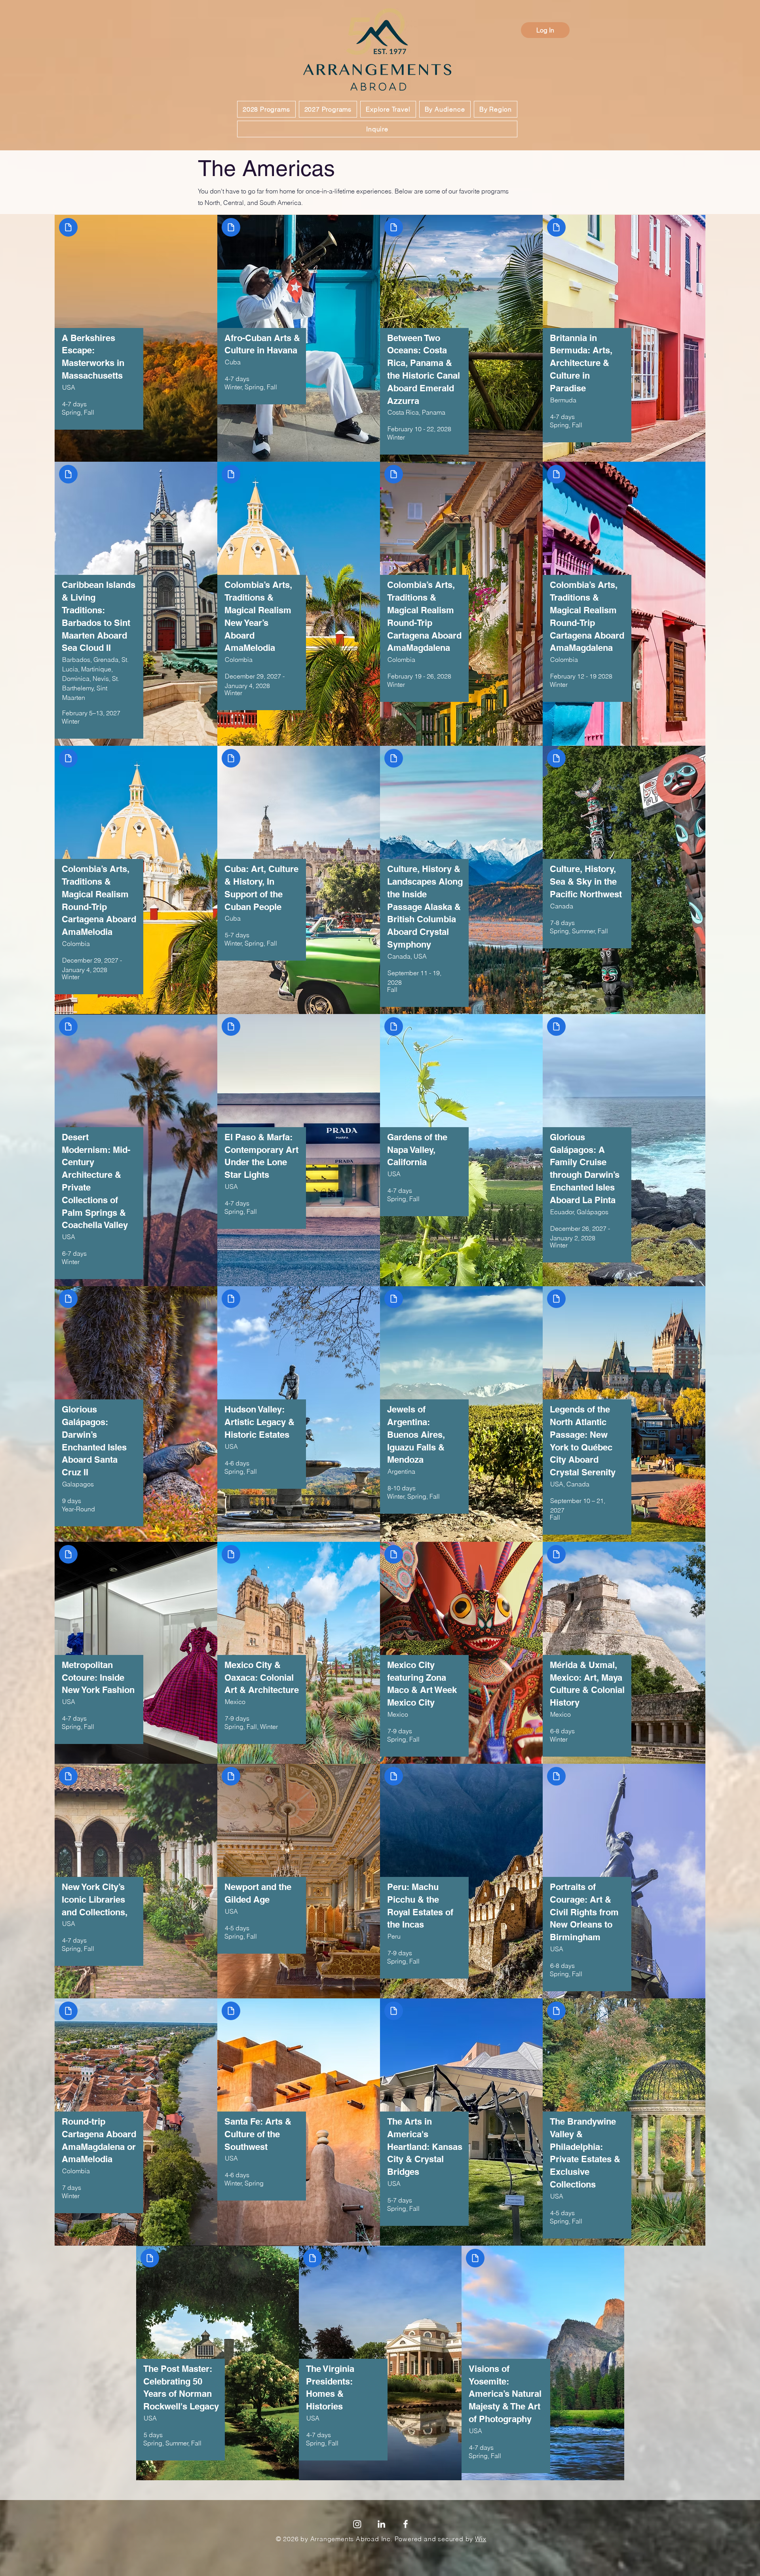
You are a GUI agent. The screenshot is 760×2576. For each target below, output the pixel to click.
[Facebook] (406, 2537)
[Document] (46, 235)
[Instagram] (357, 2537)
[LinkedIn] (381, 2537)
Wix (481, 2552)
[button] (266, 109)
